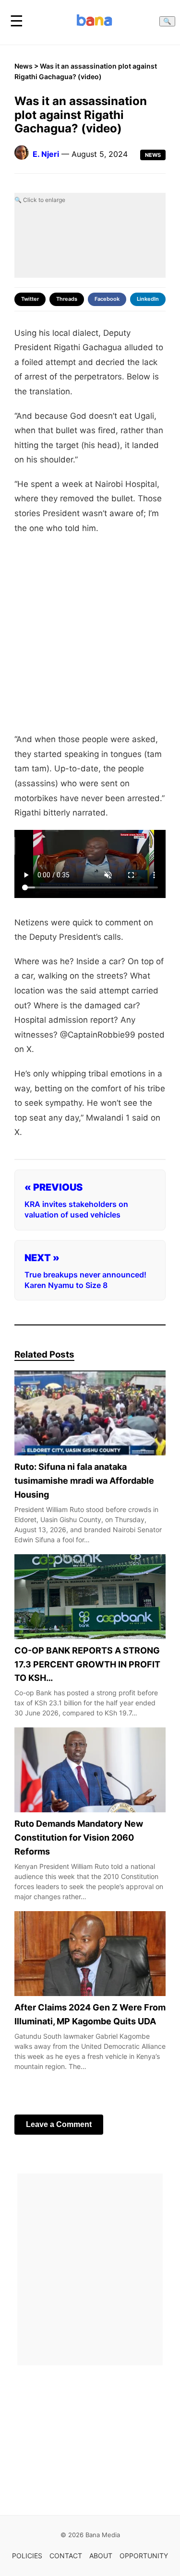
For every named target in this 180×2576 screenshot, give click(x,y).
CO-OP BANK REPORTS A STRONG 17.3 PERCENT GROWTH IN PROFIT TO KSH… (87, 1664)
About (101, 2556)
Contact (66, 2556)
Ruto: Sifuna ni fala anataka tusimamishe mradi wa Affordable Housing (84, 1481)
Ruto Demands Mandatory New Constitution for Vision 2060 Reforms (79, 1838)
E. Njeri (46, 154)
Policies (27, 2556)
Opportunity (144, 2556)
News (24, 66)
